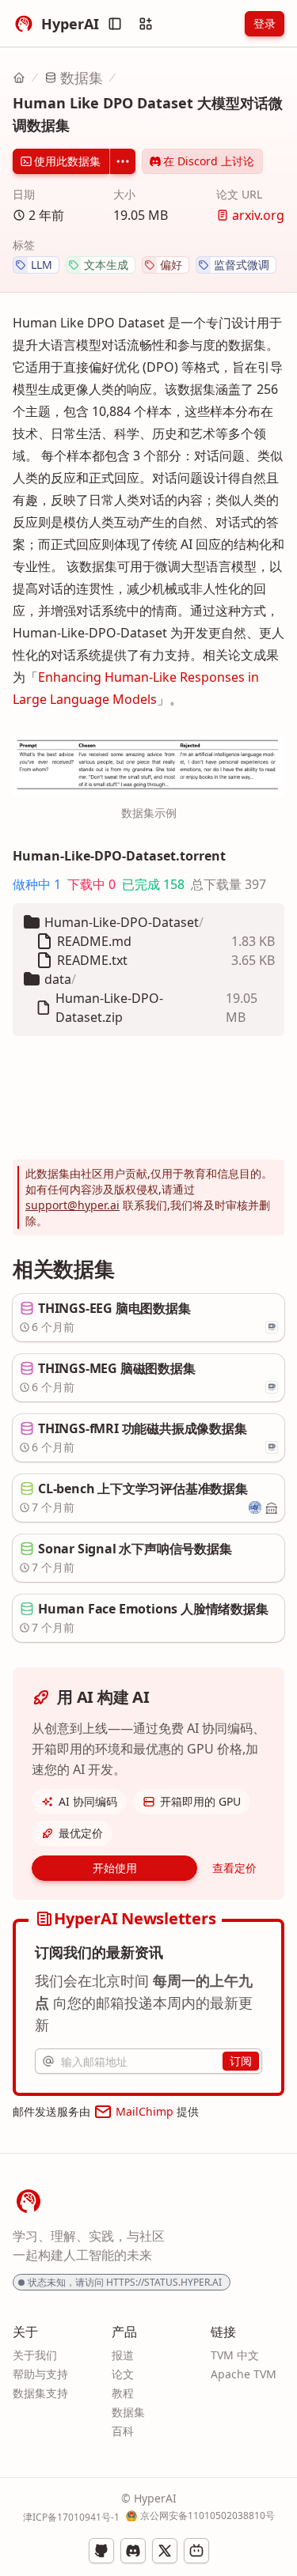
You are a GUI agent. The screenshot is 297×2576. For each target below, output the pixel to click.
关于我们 (35, 2355)
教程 (123, 2393)
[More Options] (123, 161)
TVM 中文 (235, 2355)
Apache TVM (244, 2374)
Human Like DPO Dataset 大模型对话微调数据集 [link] (148, 114)
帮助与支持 (40, 2374)
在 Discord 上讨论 (209, 161)
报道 (123, 2355)
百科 (123, 2431)
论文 (123, 2374)
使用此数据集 (67, 161)
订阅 (241, 2061)
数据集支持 (40, 2393)
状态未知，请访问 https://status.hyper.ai (125, 2282)
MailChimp (145, 2111)
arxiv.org (258, 215)
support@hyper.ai (72, 1205)
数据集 (82, 78)
